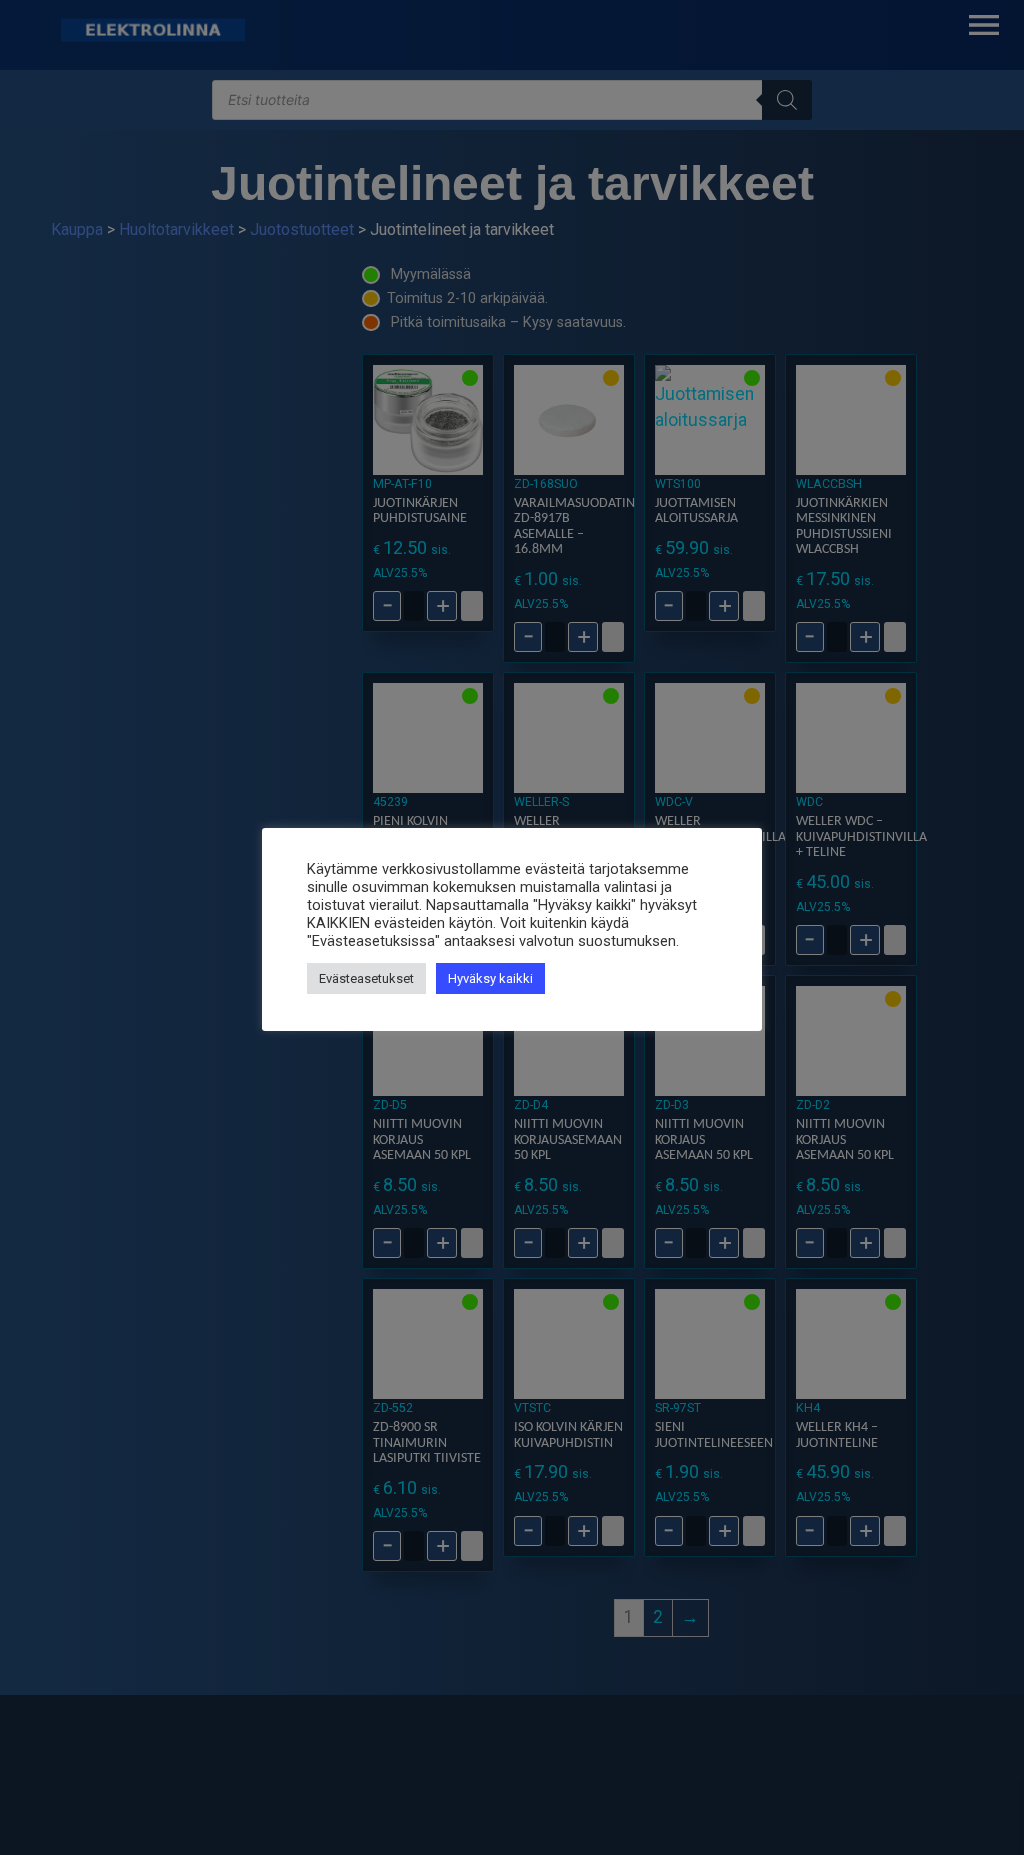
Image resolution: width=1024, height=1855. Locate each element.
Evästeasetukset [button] (366, 978)
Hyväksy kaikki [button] (490, 978)
